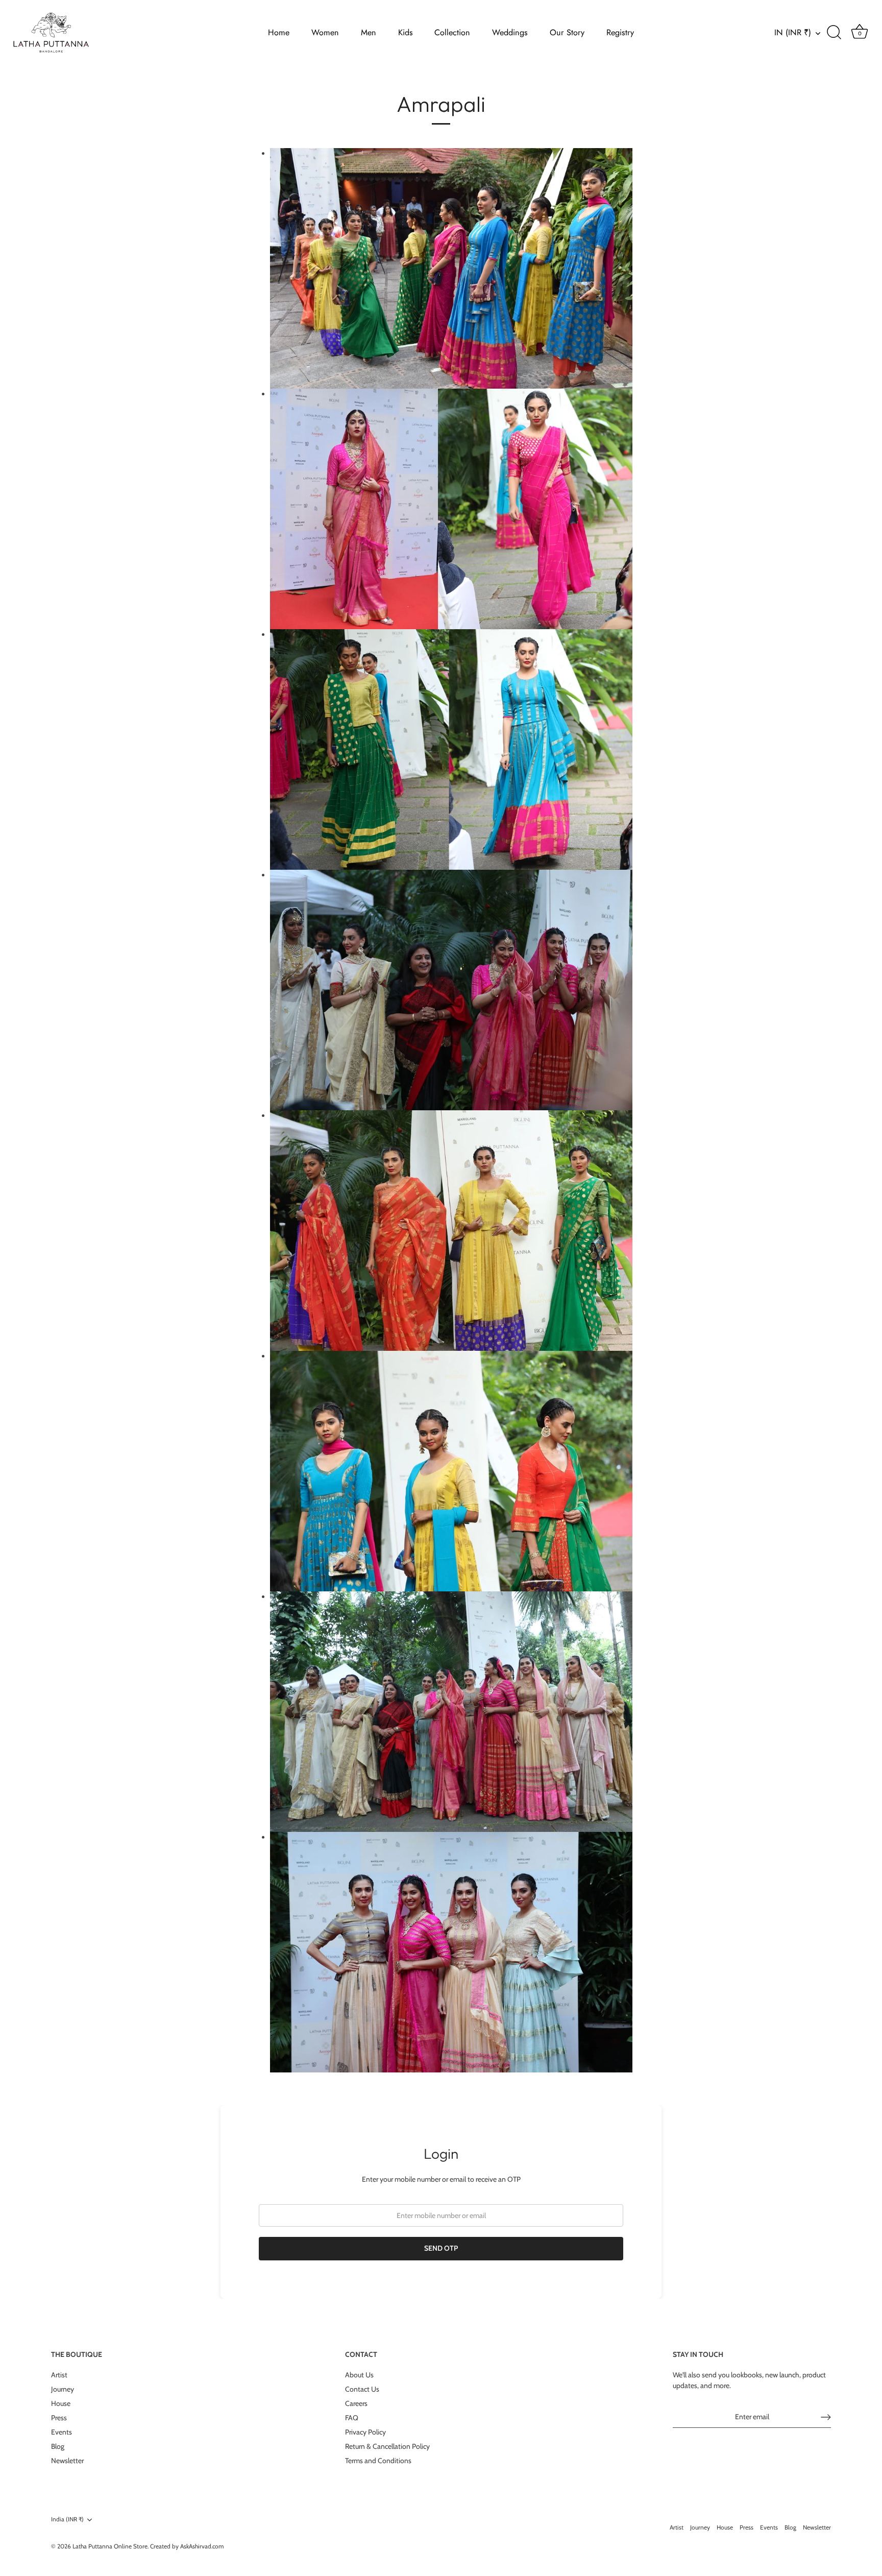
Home (279, 32)
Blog (58, 2446)
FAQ (352, 2418)
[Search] (834, 33)
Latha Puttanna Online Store (110, 2546)
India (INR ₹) (67, 2519)
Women (325, 32)
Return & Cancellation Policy (387, 2446)
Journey (63, 2389)
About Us (359, 2375)
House (61, 2403)
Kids (406, 32)
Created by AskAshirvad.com (187, 2546)
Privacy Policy (365, 2432)
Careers (356, 2403)
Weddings (510, 32)
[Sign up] (826, 2417)
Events (62, 2432)
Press (59, 2418)
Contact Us (362, 2389)
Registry (620, 32)
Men (369, 32)
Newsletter (67, 2461)
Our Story (567, 32)
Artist (59, 2375)
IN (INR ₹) (793, 33)
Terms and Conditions (378, 2461)
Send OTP (441, 2248)
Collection (452, 32)
